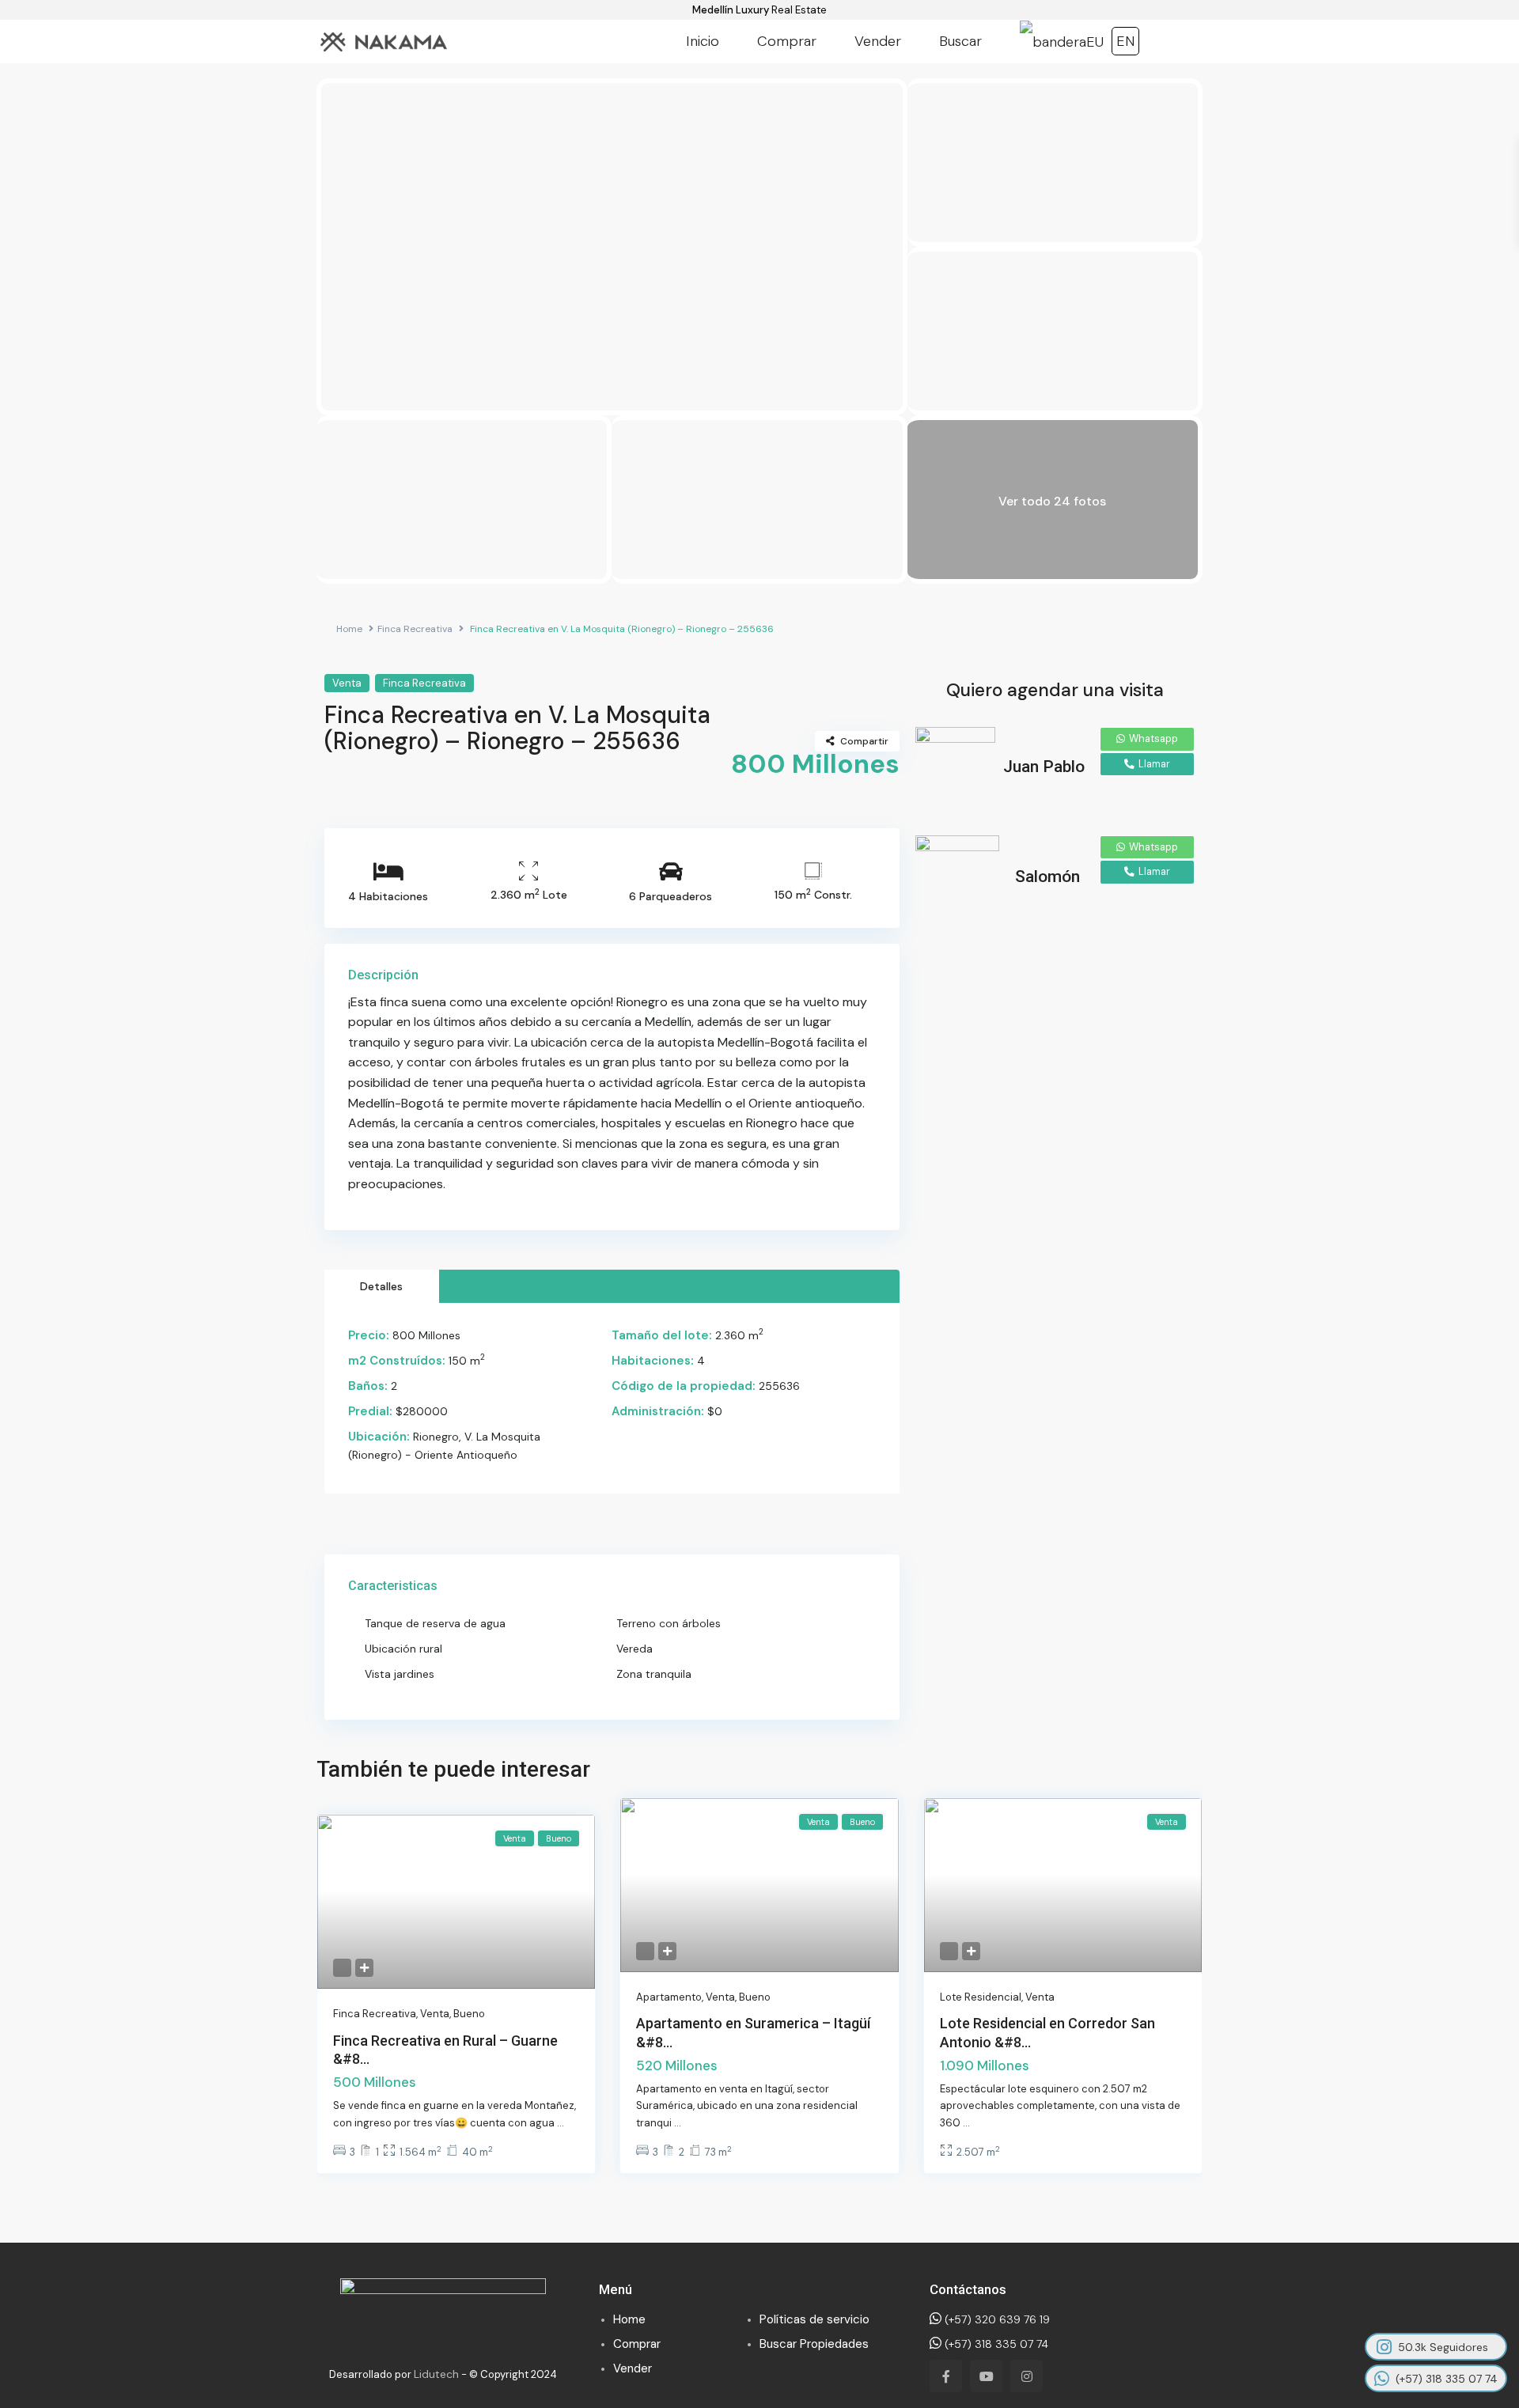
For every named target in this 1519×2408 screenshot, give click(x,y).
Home (349, 629)
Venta (347, 683)
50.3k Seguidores (1443, 2347)
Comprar (787, 41)
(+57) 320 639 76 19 (996, 2319)
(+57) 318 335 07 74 (995, 2344)
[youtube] (986, 2376)
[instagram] (1027, 2376)
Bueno (469, 2014)
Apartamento (669, 1997)
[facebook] (946, 2376)
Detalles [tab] (381, 1286)
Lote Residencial (981, 1997)
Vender (878, 41)
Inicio (703, 41)
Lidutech (436, 2374)
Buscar (960, 41)
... (561, 2123)
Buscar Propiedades (814, 2344)
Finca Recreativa (415, 629)
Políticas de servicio (814, 2319)
